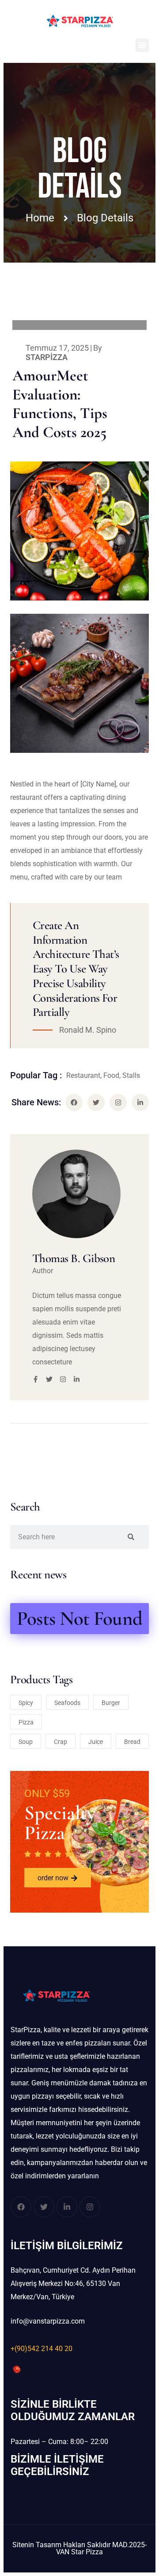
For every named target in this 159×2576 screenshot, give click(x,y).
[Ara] (131, 1537)
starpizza (47, 357)
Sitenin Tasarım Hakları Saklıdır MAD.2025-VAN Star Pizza (79, 2548)
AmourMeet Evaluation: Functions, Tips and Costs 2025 (60, 404)
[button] (142, 45)
